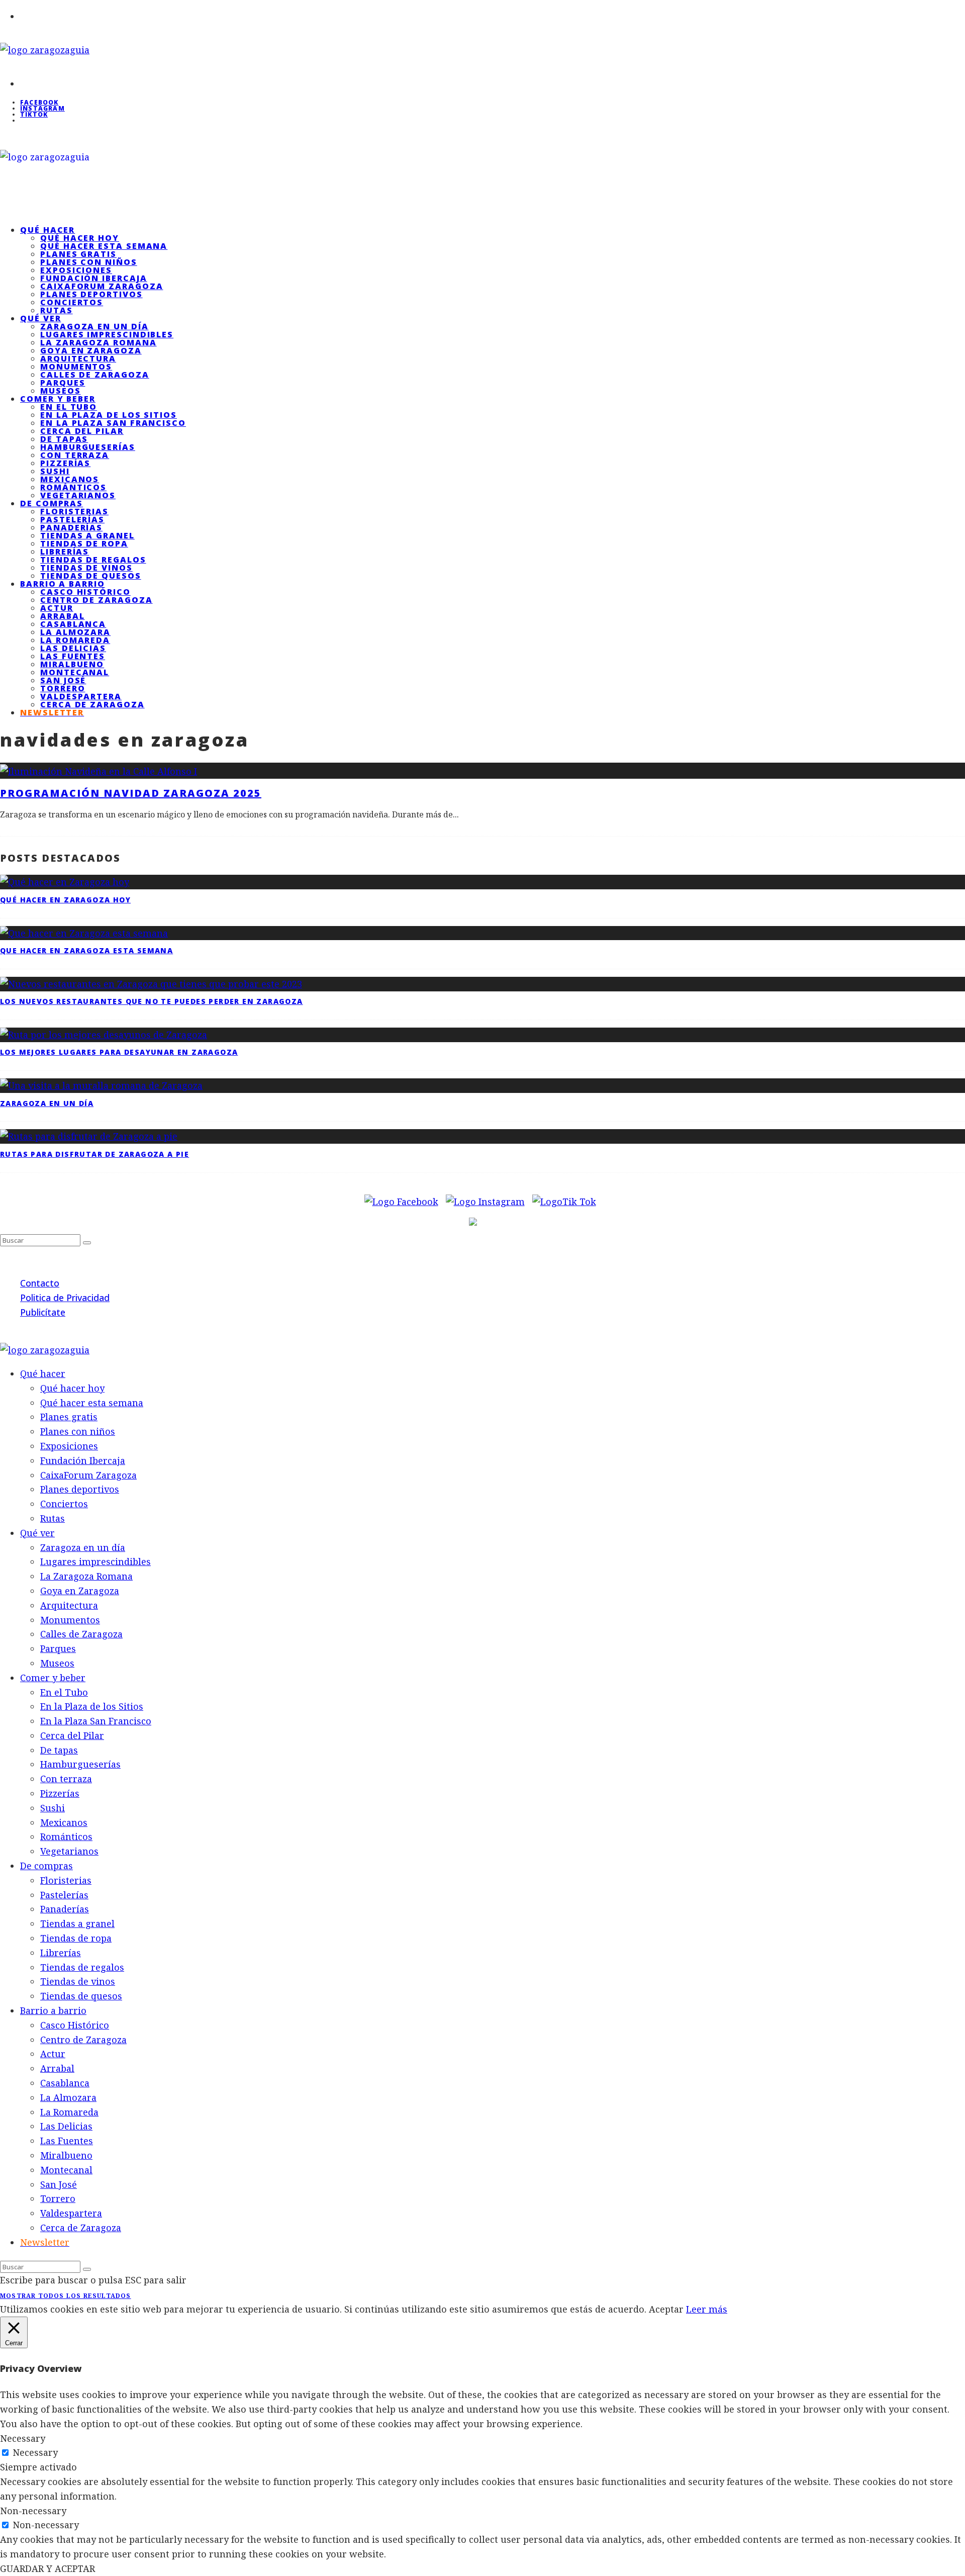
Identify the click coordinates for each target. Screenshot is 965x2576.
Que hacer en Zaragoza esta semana (86, 950)
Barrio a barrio (63, 584)
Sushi (55, 471)
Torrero (63, 688)
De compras (52, 503)
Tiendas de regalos (93, 560)
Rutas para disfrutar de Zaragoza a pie (94, 1154)
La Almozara (75, 632)
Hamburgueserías (88, 447)
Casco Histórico (85, 592)
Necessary (35, 2452)
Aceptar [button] (666, 2309)
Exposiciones (76, 270)
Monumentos (76, 366)
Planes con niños (89, 262)
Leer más (707, 2309)
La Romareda (75, 640)
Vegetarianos (69, 1851)
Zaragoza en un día (94, 326)
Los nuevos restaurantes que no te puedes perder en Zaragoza (152, 1001)
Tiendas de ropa (84, 543)
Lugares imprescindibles (107, 334)
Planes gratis (78, 254)
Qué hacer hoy (80, 238)
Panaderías (71, 527)
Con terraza (75, 455)
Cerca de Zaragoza (92, 704)
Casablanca (73, 624)
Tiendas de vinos (86, 568)
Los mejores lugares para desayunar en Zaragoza (119, 1052)
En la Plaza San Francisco (113, 423)
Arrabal (62, 616)
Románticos (73, 487)
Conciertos (72, 302)
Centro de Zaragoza (96, 600)
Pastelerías (72, 519)
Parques (63, 383)
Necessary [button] (23, 2438)
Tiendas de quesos (81, 1996)
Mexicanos (70, 479)
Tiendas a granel (87, 535)
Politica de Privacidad (65, 1298)
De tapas (64, 439)
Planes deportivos (91, 294)
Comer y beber (58, 399)
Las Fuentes (73, 656)
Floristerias (74, 511)
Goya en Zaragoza (91, 350)
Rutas (53, 1518)
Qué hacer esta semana (104, 246)
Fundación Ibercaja (94, 278)
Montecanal (75, 672)
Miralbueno (72, 664)
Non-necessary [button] (33, 2511)
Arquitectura (78, 358)
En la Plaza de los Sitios (109, 415)
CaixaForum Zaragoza (102, 286)
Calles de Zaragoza (95, 375)
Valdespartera (81, 696)
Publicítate (43, 1312)
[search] (87, 1243)
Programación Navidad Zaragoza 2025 (131, 793)
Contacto (40, 1283)
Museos (57, 1663)
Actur (57, 608)
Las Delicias (73, 648)
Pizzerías (65, 463)
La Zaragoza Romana (99, 342)
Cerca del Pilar (82, 431)
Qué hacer (47, 230)
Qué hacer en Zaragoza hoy (65, 900)
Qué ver (40, 318)
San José (63, 680)
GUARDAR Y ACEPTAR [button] (47, 2568)
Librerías (65, 551)
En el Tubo (69, 407)
